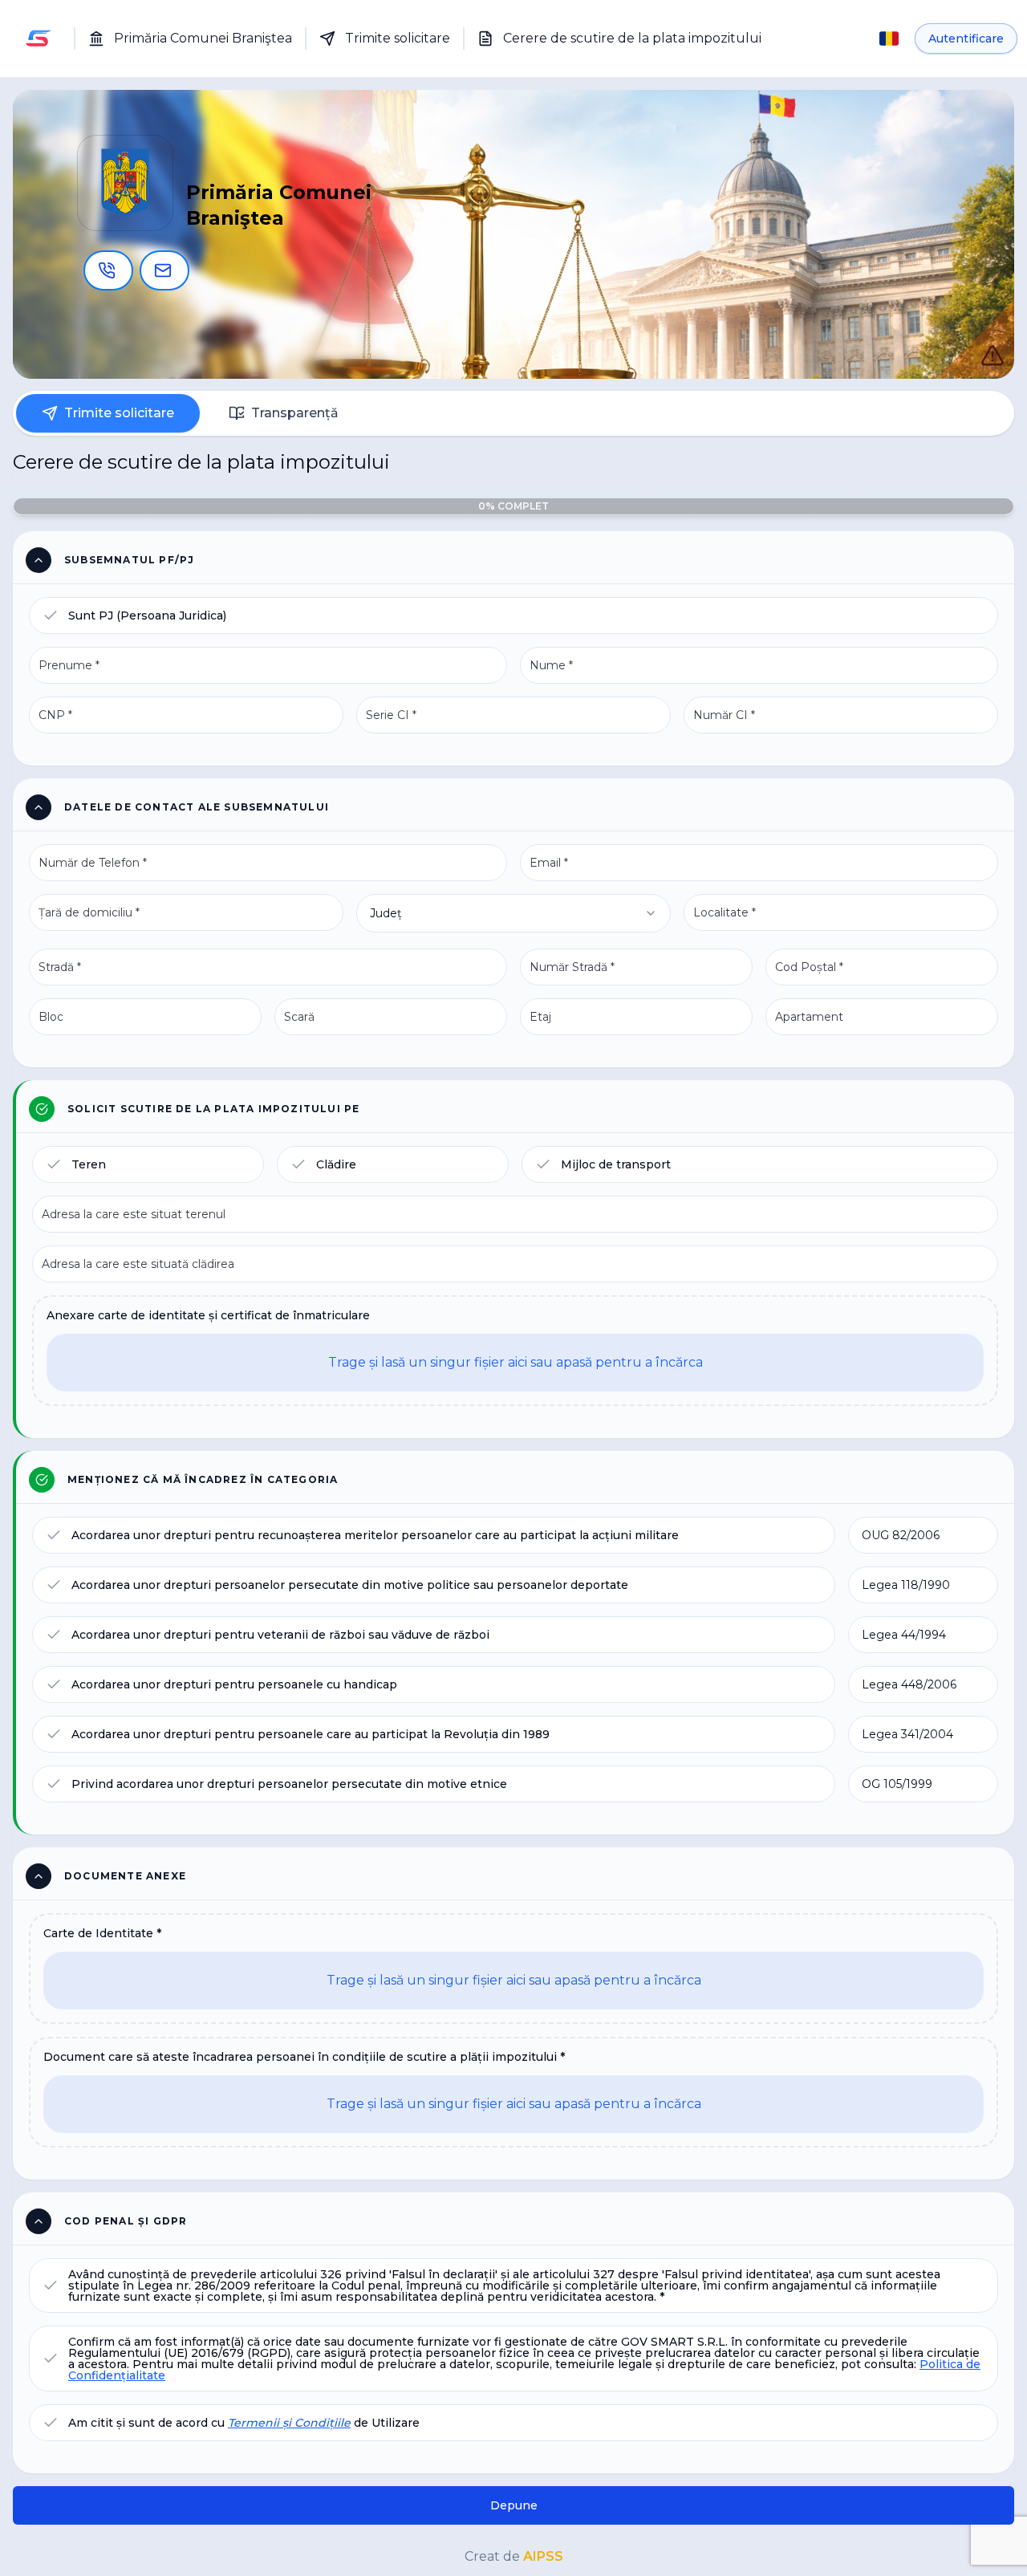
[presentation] (515, 1351)
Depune (514, 2505)
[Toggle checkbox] (51, 616)
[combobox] (513, 913)
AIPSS (543, 2556)
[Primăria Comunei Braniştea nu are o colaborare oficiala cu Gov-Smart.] (976, 339)
